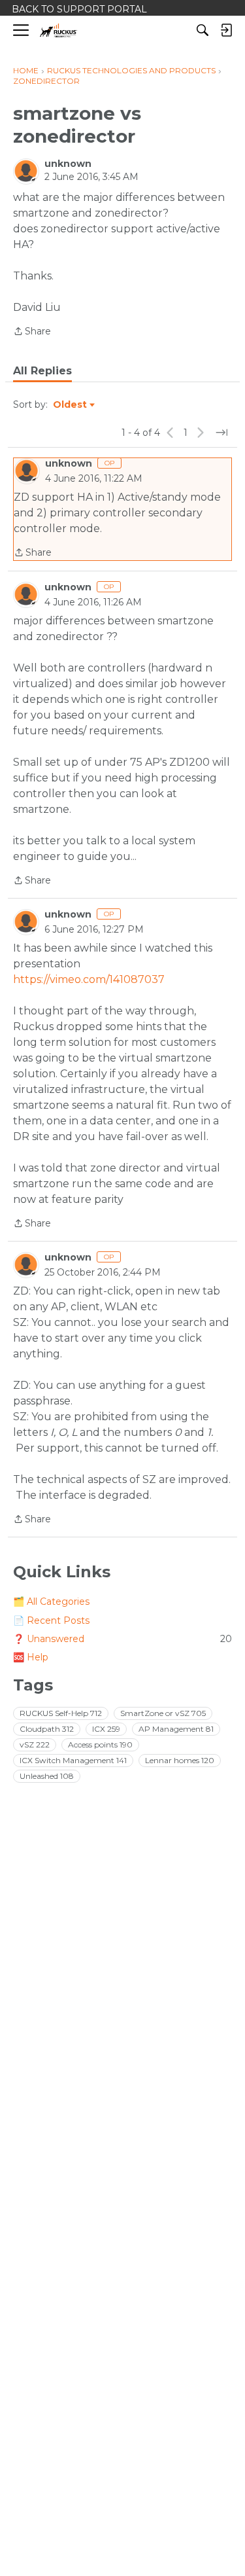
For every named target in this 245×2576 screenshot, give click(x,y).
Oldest (71, 405)
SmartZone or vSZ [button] (163, 1713)
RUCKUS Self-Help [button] (61, 1713)
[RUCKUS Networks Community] (58, 30)
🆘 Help (31, 1657)
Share (32, 332)
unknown (68, 164)
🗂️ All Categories (51, 1601)
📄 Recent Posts (51, 1620)
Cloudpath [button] (47, 1729)
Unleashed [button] (47, 1776)
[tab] (42, 371)
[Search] (203, 30)
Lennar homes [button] (180, 1760)
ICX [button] (106, 1729)
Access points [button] (100, 1744)
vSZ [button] (35, 1744)
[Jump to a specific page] (221, 433)
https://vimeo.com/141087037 (89, 979)
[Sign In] (226, 30)
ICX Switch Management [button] (73, 1760)
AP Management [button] (176, 1729)
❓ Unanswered (122, 1639)
